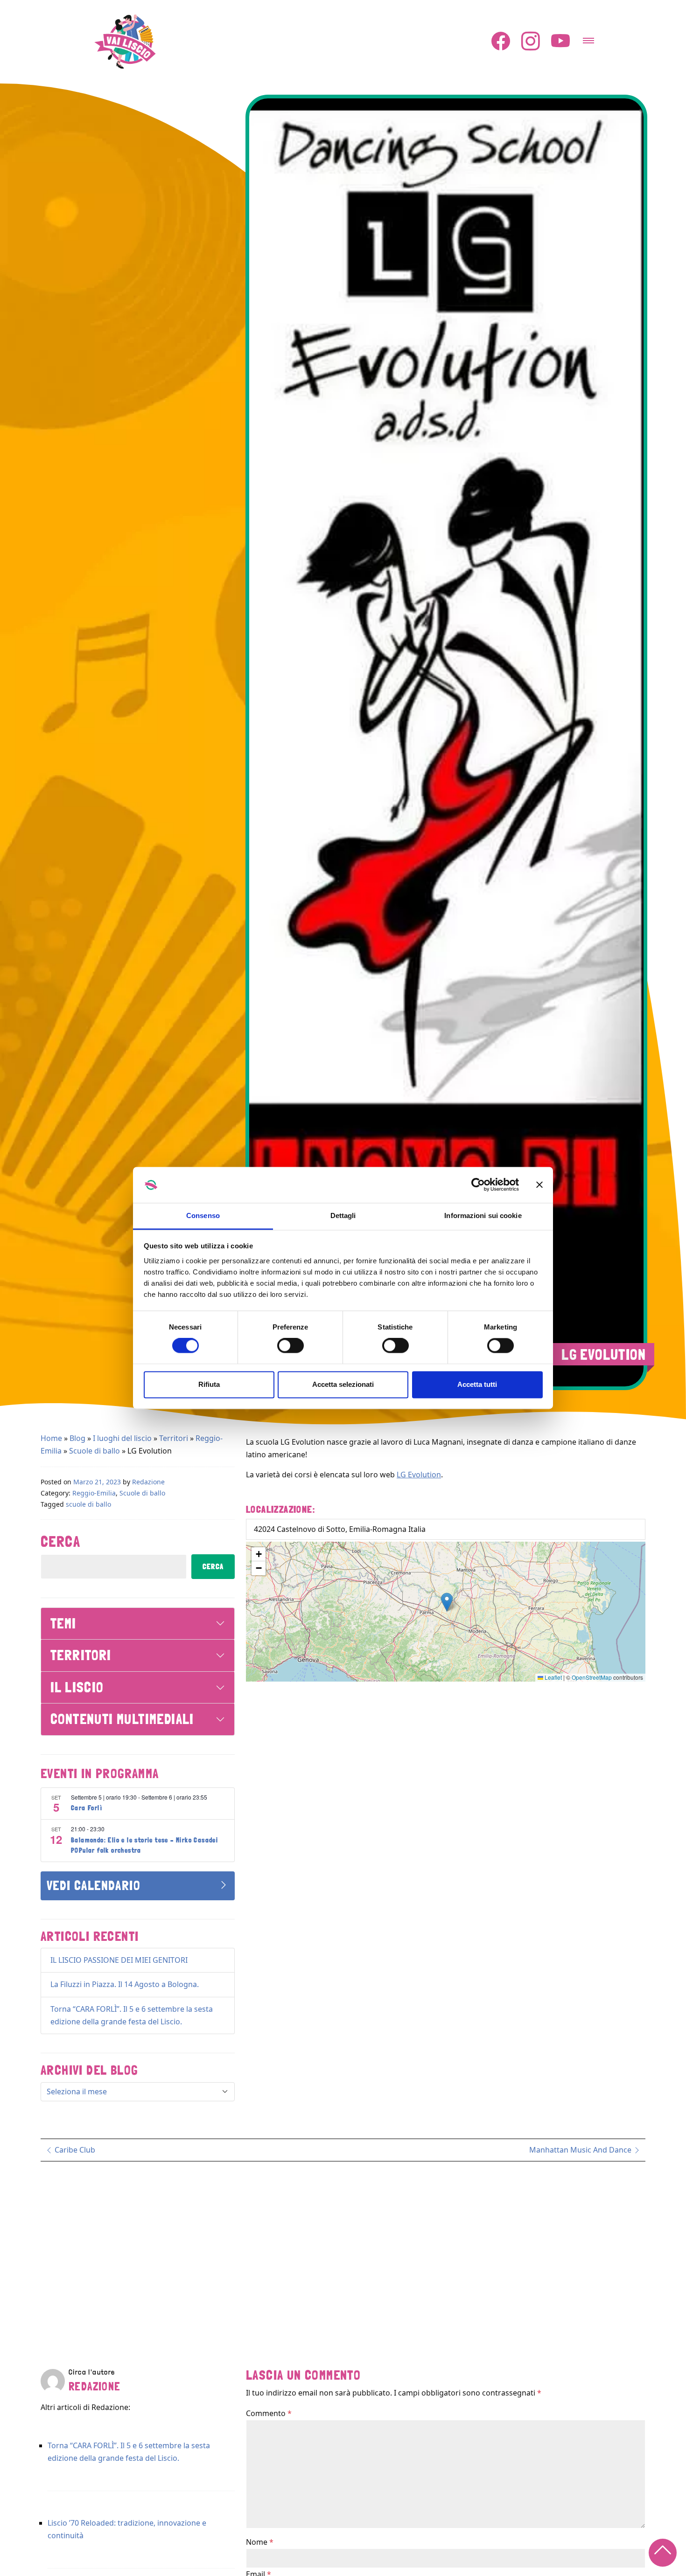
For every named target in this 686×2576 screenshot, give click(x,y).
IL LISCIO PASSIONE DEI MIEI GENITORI (119, 1960)
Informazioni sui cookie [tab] (483, 1215)
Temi (63, 1624)
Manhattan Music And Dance (581, 2150)
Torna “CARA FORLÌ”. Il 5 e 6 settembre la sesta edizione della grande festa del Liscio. (129, 2452)
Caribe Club (74, 2150)
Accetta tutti (477, 1384)
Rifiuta (209, 1384)
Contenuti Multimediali (122, 1719)
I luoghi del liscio (122, 1438)
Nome (260, 2542)
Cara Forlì (87, 1808)
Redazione (148, 1482)
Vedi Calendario (94, 1886)
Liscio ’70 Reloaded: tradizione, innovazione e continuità (127, 2529)
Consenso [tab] (203, 1215)
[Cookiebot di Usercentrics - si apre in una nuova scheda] (478, 1185)
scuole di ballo (88, 1504)
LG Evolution (419, 1475)
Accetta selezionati (343, 1384)
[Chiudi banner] (539, 1185)
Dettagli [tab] (343, 1215)
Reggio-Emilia (94, 1493)
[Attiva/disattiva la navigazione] (588, 38)
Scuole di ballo (94, 1451)
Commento (269, 2413)
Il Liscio (77, 1687)
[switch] (290, 1346)
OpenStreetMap (592, 1677)
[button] (447, 1602)
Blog (77, 1438)
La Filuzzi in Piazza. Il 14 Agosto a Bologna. (125, 1984)
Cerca (60, 1542)
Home (51, 1438)
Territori (174, 1438)
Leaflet (553, 1677)
